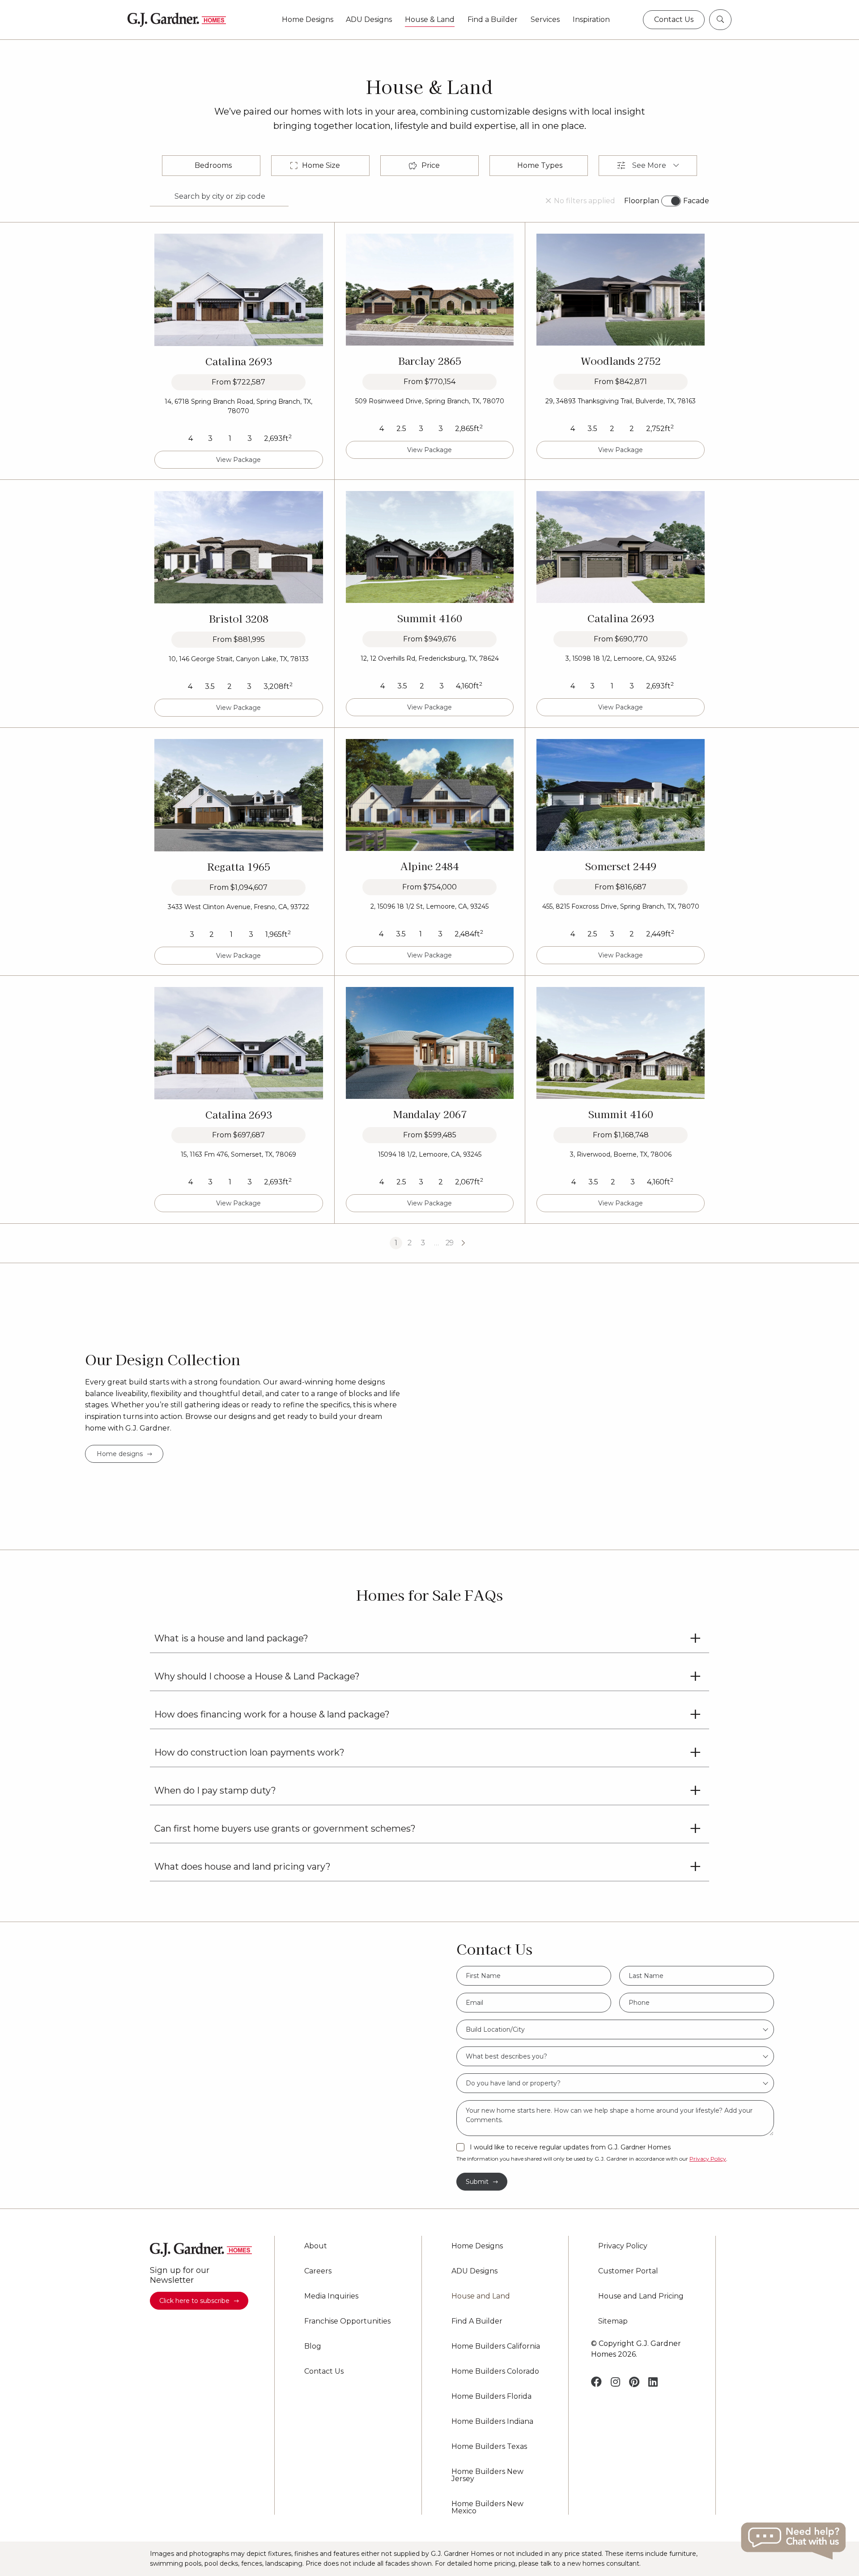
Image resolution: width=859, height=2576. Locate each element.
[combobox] (615, 2029)
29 (450, 1243)
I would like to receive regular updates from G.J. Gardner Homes (570, 2147)
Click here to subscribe (194, 2301)
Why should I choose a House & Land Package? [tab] (257, 1676)
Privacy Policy (708, 2159)
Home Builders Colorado (495, 2371)
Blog (313, 2346)
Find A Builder (477, 2321)
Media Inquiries (331, 2296)
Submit (477, 2182)
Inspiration (591, 20)
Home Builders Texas (489, 2447)
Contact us (674, 19)
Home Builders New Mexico (487, 2508)
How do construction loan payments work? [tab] (249, 1752)
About (316, 2246)
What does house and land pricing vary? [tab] (242, 1867)
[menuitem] (307, 20)
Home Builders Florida (491, 2397)
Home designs (120, 1454)
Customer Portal (628, 2271)
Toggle (671, 201)
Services (545, 20)
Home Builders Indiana (492, 2422)
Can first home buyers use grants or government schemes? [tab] (285, 1828)
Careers (318, 2271)
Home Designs (308, 20)
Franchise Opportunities (347, 2321)
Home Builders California (496, 2346)
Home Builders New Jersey (487, 2475)
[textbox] (615, 2029)
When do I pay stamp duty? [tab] (215, 1790)
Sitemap (613, 2321)
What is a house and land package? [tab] (231, 1638)
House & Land (430, 20)
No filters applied (585, 201)
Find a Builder (493, 20)
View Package (238, 460)
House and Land (481, 2296)
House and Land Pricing (641, 2296)
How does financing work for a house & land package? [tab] (272, 1714)
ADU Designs (369, 20)
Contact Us (324, 2371)
